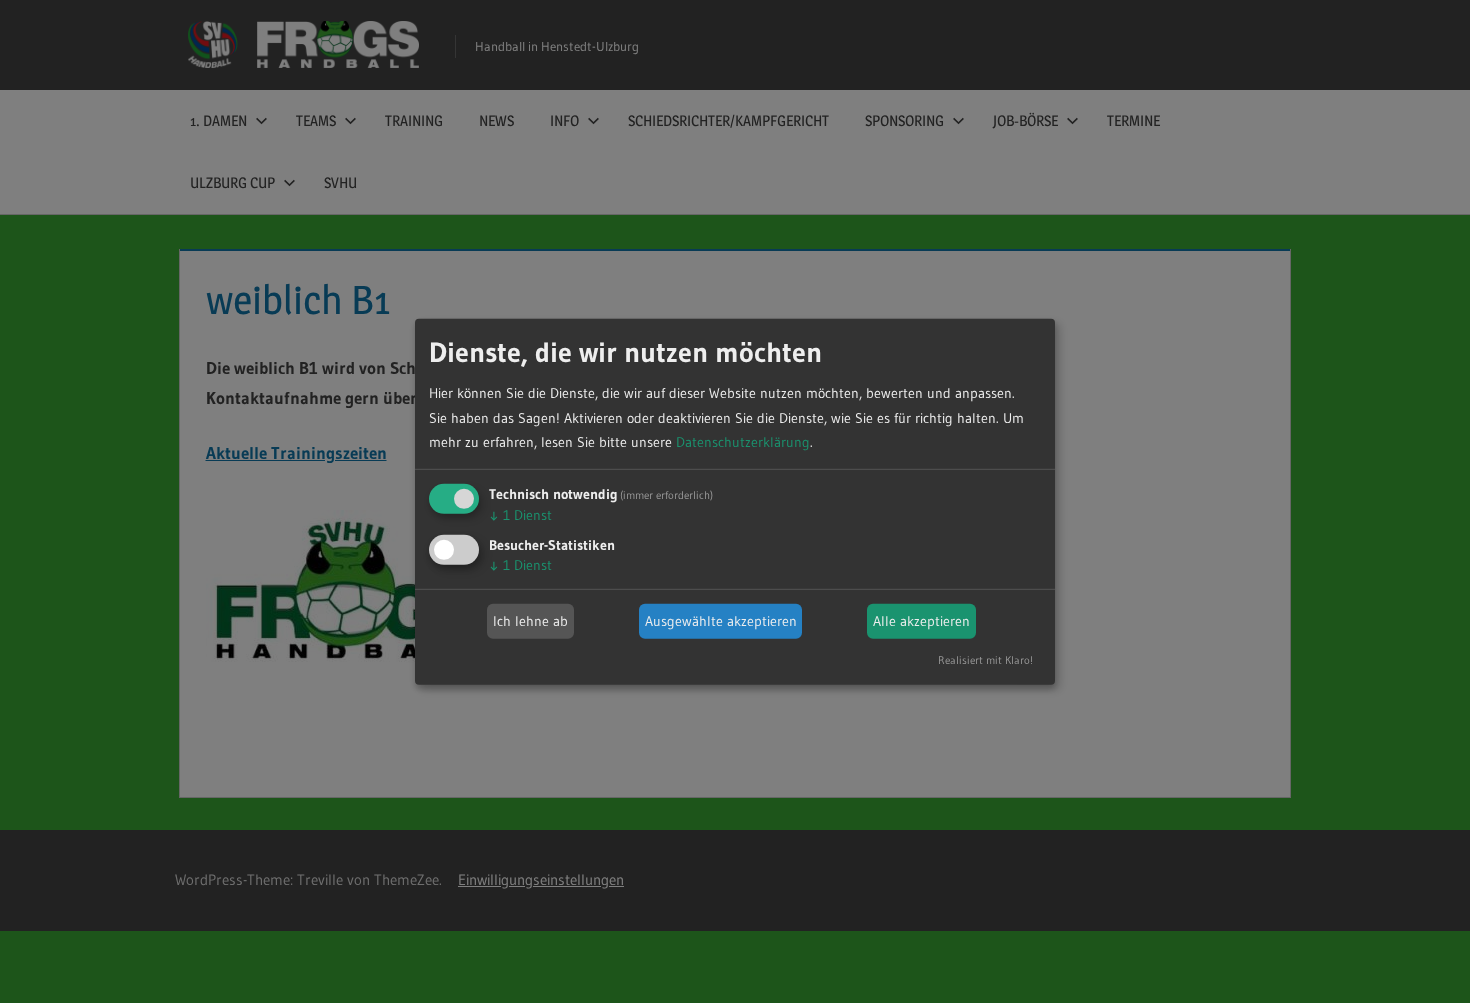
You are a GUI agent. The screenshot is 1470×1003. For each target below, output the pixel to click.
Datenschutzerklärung (743, 442)
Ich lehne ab (530, 621)
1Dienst (520, 515)
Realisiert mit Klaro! (985, 660)
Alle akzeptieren (921, 621)
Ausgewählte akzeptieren (721, 621)
